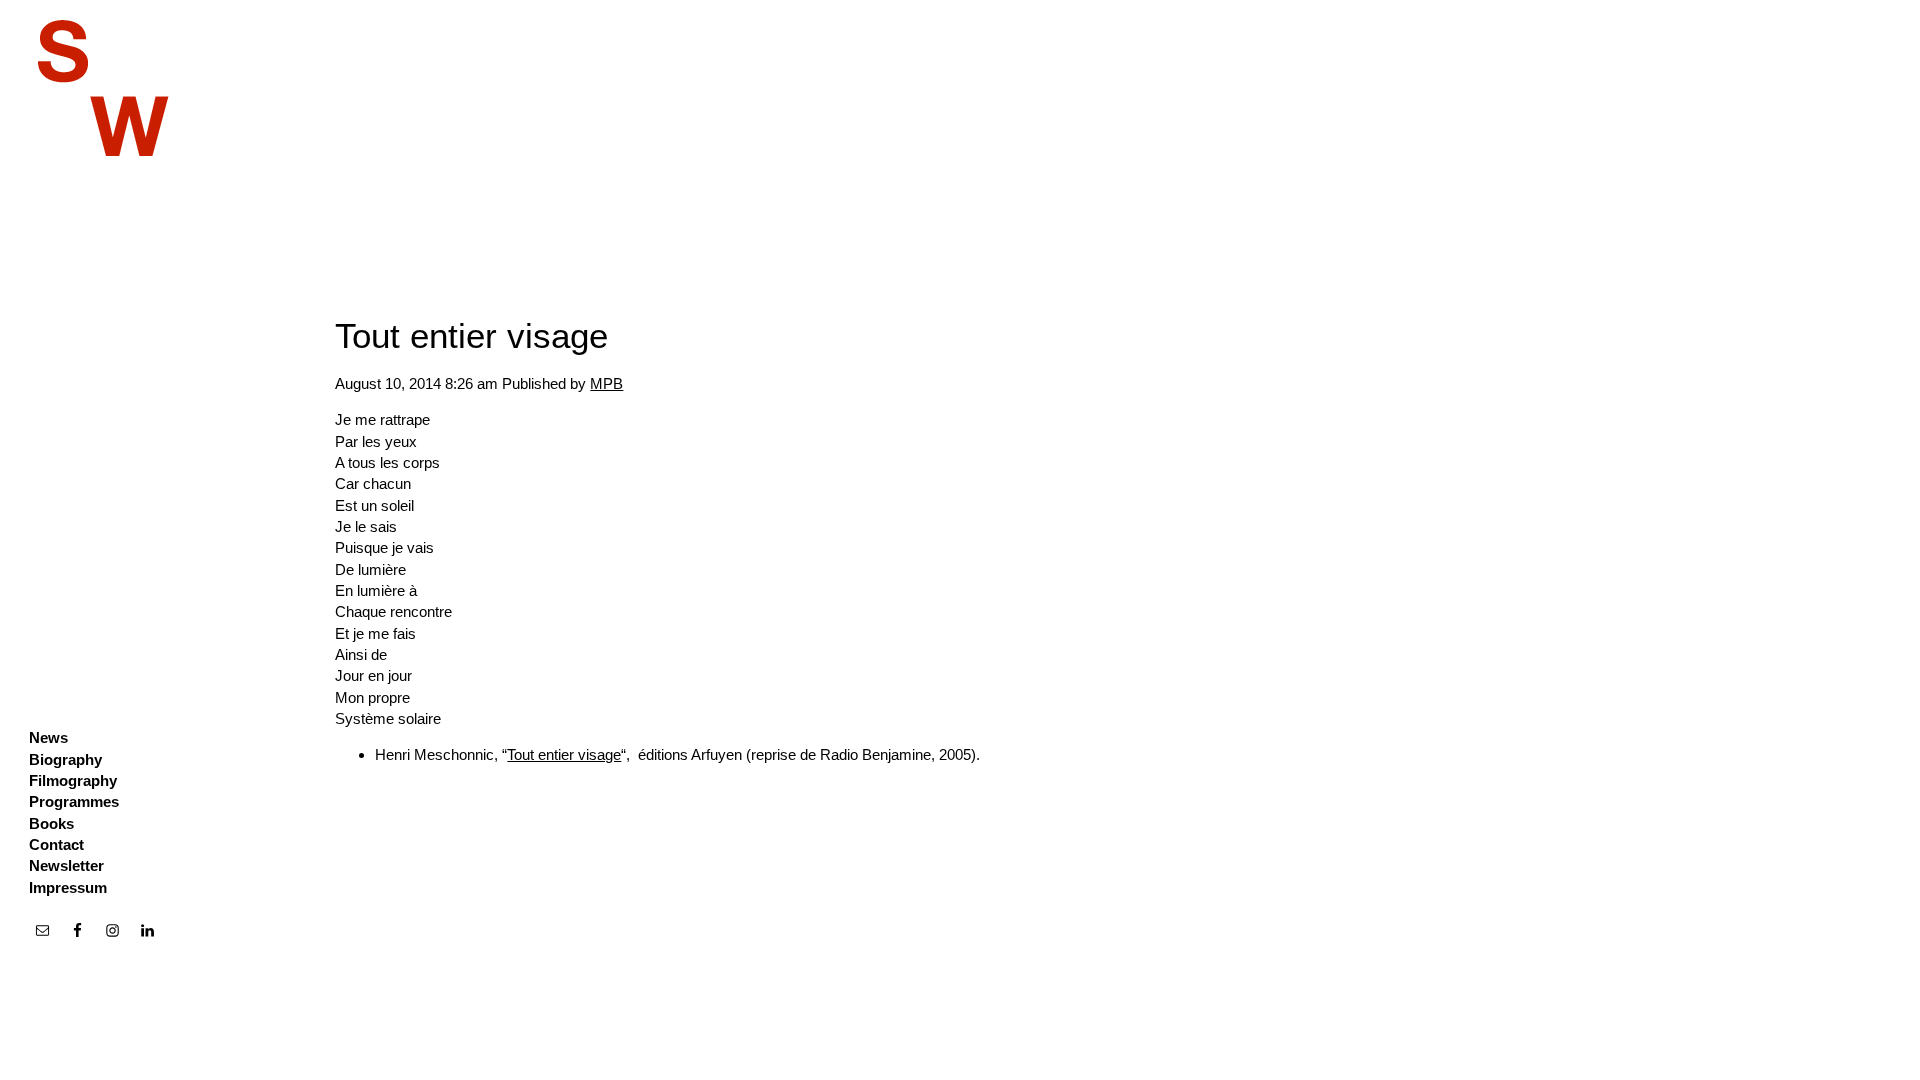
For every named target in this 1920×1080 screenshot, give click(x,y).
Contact (56, 844)
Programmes (74, 801)
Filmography (73, 780)
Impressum (68, 887)
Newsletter (66, 865)
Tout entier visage (471, 335)
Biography (65, 759)
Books (51, 823)
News (48, 737)
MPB (606, 383)
